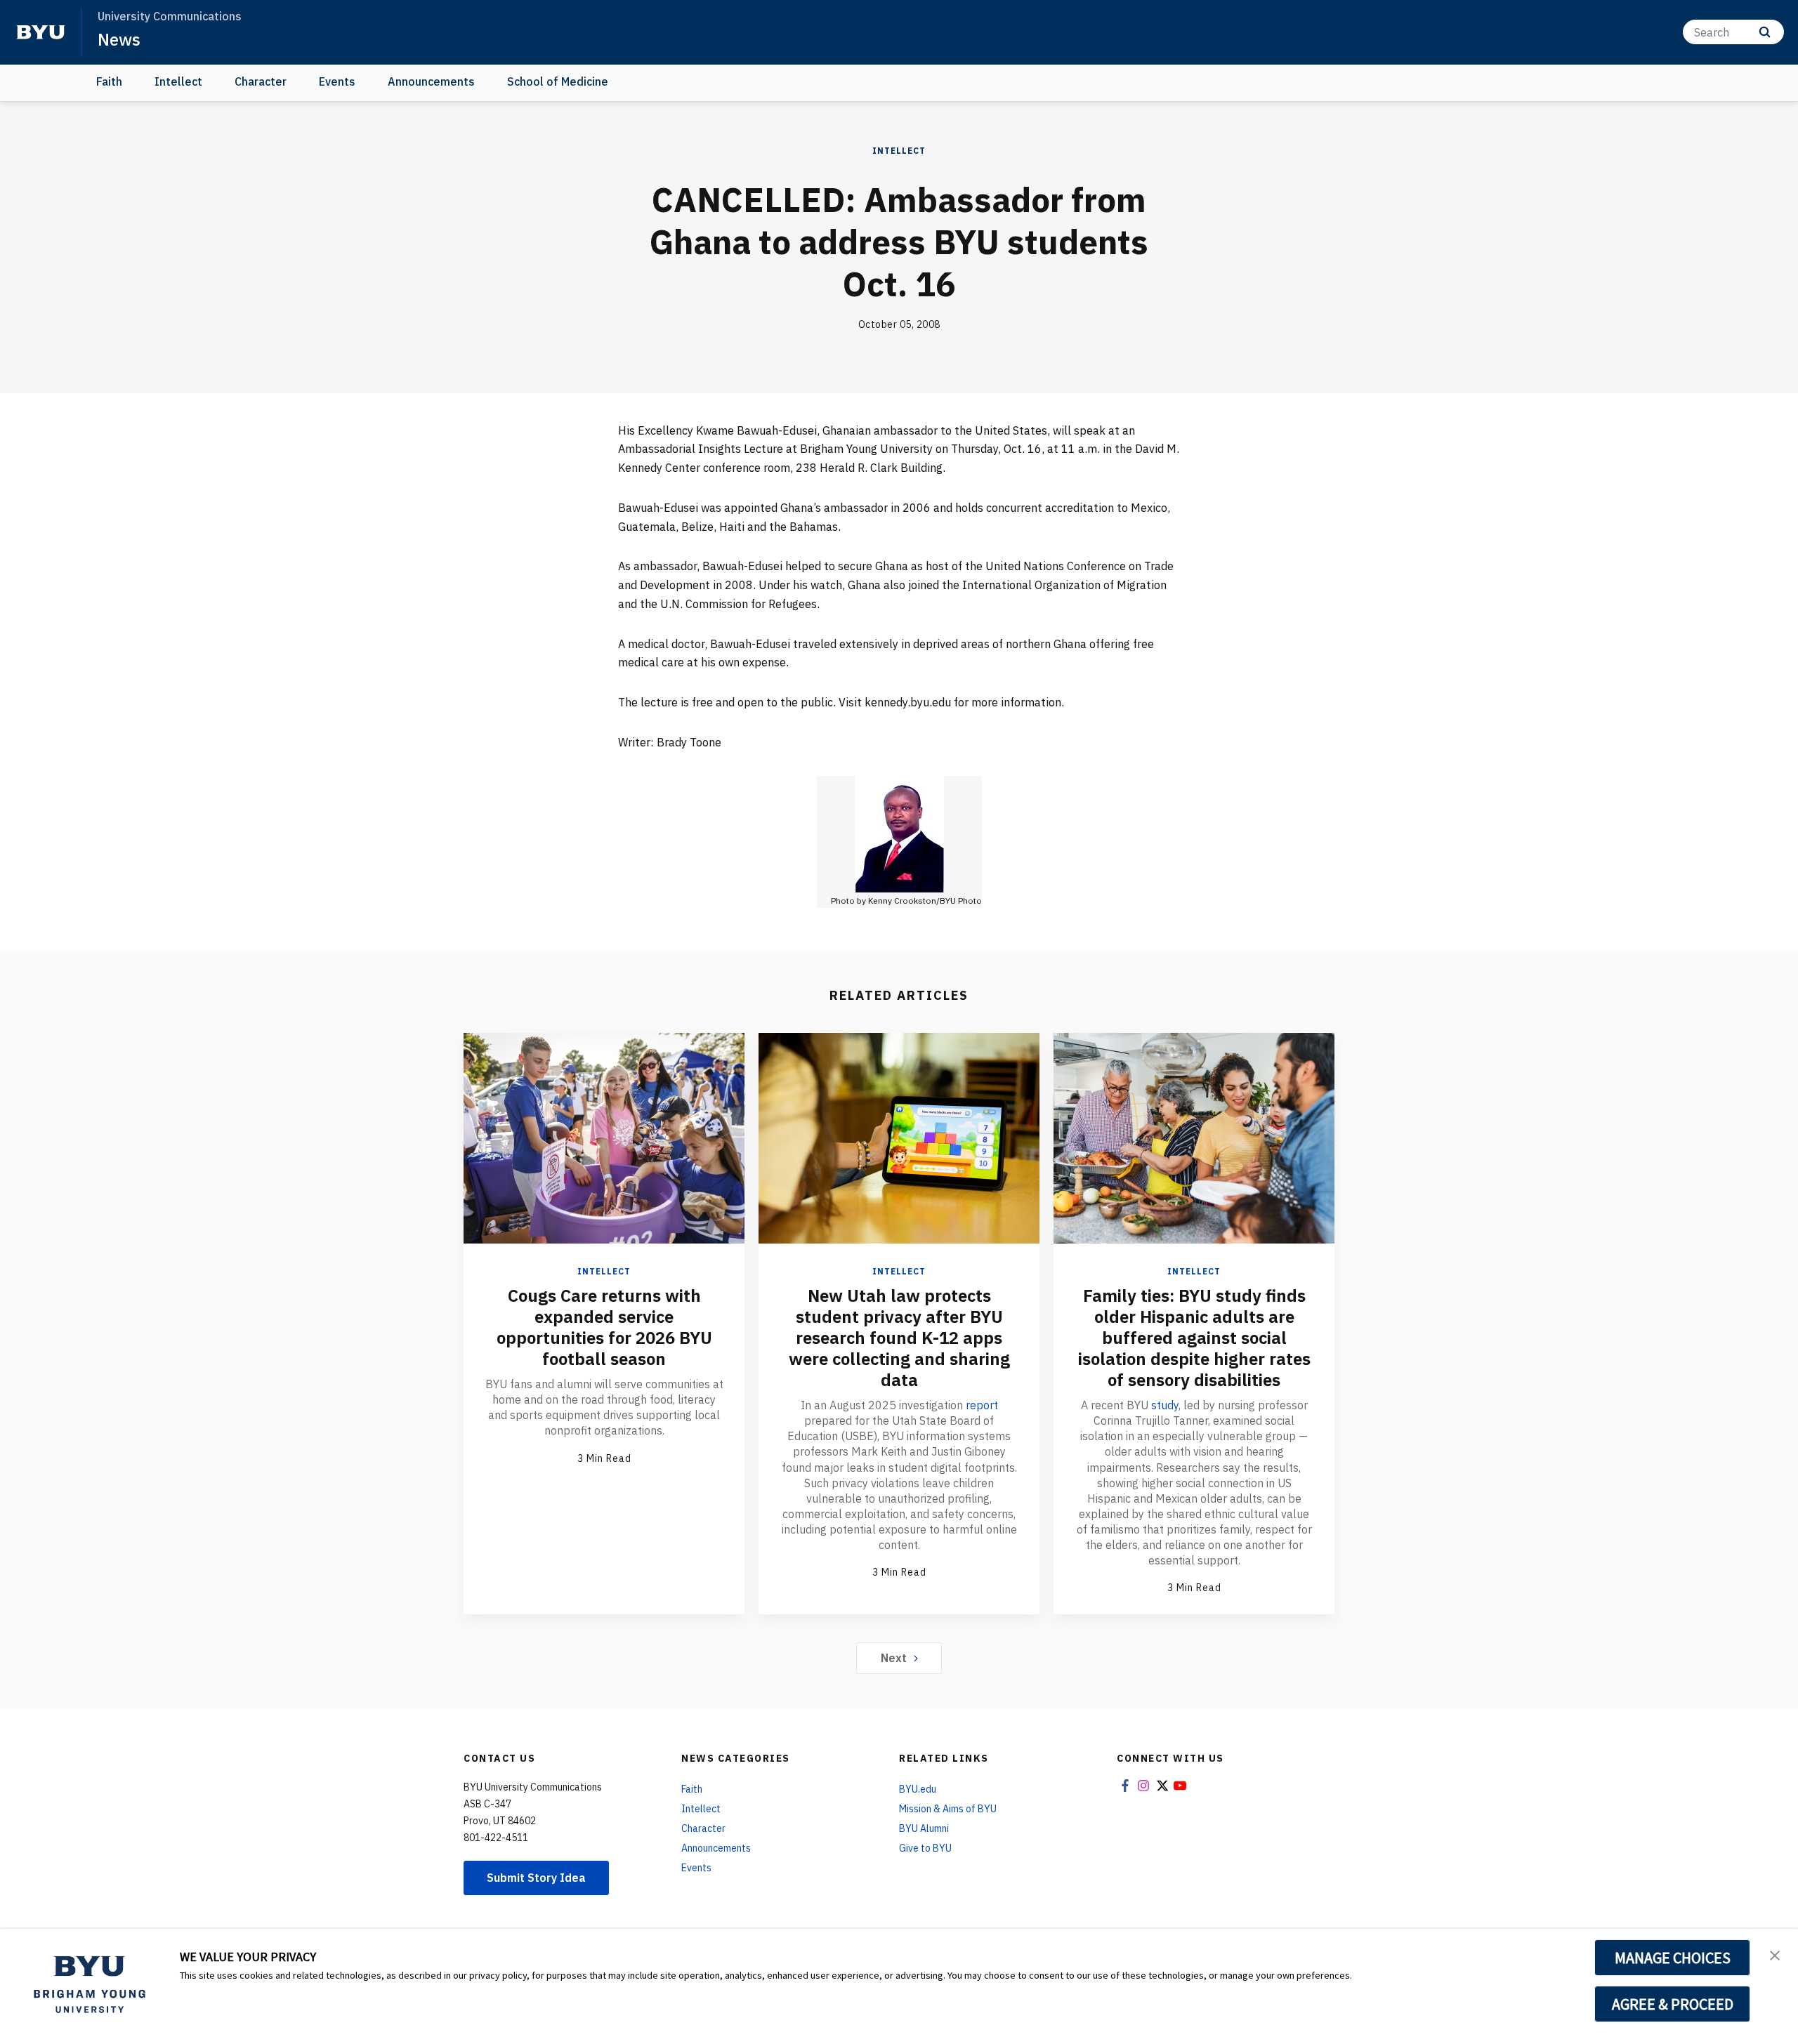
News (119, 39)
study (1165, 1405)
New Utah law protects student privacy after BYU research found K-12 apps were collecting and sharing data (899, 1338)
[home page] (41, 32)
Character (261, 81)
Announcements (431, 81)
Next (894, 1658)
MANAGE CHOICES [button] (1673, 1958)
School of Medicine (558, 81)
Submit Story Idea (536, 1878)
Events (337, 81)
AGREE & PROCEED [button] (1673, 2004)
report (982, 1405)
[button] (1775, 1954)
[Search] (1765, 32)
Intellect (178, 81)
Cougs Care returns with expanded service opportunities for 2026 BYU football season (604, 1327)
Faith (109, 81)
